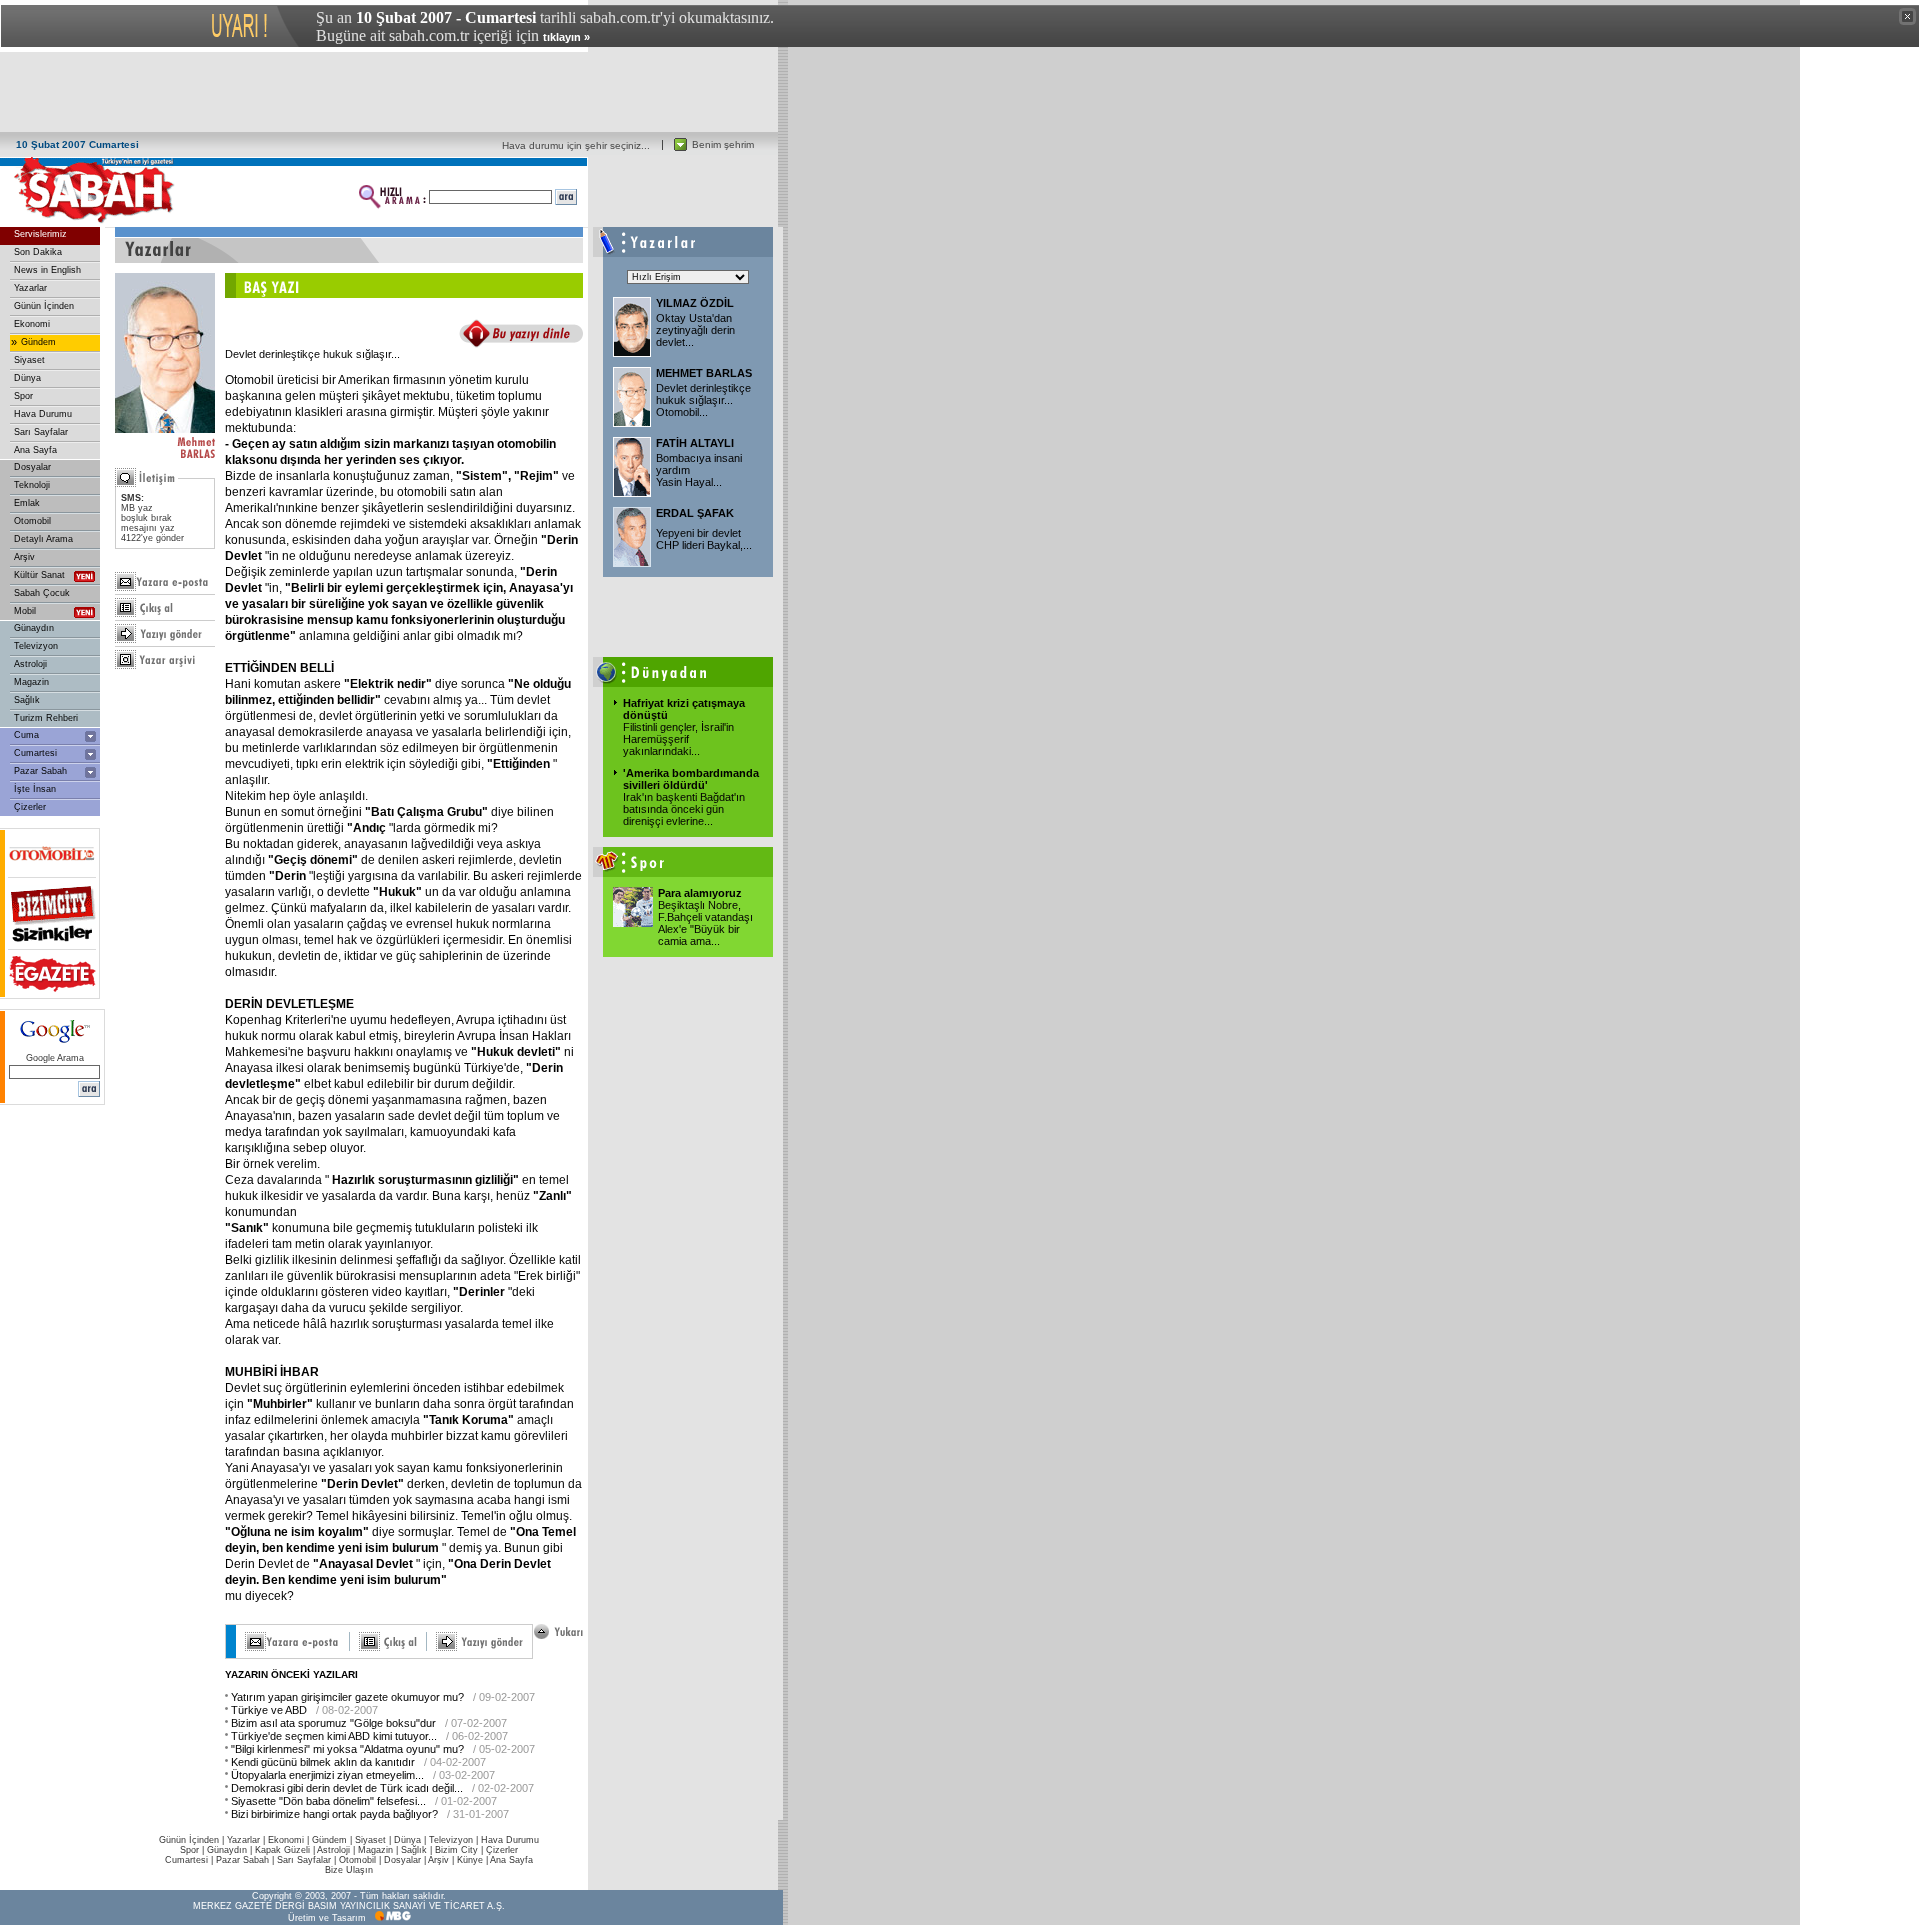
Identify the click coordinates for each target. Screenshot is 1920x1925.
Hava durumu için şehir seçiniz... (576, 145)
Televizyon (36, 646)
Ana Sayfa (35, 450)
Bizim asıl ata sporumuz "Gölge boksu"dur (333, 1723)
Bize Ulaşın (349, 1870)
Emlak (27, 503)
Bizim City (456, 1850)
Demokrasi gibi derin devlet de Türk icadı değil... (347, 1788)
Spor (23, 396)
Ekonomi (32, 324)
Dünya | (411, 1840)
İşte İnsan (35, 789)
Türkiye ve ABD (269, 1710)
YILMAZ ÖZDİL (695, 303)
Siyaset (29, 360)
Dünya (27, 378)
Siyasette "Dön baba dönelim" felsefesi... (328, 1801)
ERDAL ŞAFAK (695, 513)
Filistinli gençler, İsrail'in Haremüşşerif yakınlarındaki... (678, 739)
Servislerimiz (40, 234)
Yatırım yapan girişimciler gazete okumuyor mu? (347, 1697)
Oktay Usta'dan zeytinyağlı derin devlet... (695, 330)
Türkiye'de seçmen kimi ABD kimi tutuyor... (334, 1736)
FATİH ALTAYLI (695, 443)
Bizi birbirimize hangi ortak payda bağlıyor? (334, 1814)
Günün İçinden (44, 306)
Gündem (38, 342)
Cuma (26, 735)
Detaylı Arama (43, 539)
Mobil (25, 611)
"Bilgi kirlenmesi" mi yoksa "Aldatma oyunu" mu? (347, 1749)
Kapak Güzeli (282, 1850)
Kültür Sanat (39, 575)
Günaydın (34, 628)
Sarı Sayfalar (41, 432)
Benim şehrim (723, 144)
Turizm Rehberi (46, 718)
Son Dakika (38, 252)
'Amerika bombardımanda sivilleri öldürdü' (691, 779)
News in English (47, 270)
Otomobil (32, 521)
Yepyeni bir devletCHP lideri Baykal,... (704, 539)
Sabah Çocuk (42, 593)
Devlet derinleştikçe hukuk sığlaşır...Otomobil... (703, 400)
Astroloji (30, 664)
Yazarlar (30, 288)
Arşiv (24, 557)
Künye (470, 1860)
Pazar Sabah (40, 771)
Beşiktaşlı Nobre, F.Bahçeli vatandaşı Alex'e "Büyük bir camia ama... (705, 923)
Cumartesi (35, 753)
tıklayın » (566, 37)
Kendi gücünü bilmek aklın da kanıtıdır (323, 1762)
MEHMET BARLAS (704, 373)
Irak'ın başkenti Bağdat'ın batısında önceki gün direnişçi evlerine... (684, 809)
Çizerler (30, 807)
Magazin (31, 682)
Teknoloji (32, 485)
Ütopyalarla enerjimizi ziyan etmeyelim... (327, 1775)
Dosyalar (32, 467)
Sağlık (27, 700)
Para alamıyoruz (700, 893)
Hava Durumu (43, 414)
